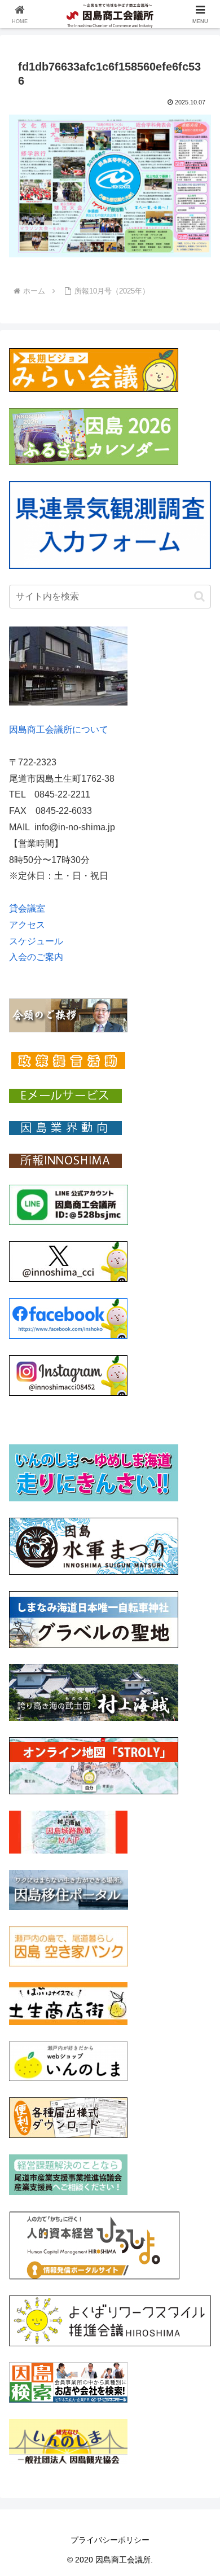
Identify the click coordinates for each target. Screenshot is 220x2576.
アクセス (27, 925)
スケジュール (36, 941)
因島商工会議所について (59, 730)
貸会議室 (27, 908)
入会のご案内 (36, 957)
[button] (199, 596)
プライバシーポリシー (110, 2540)
